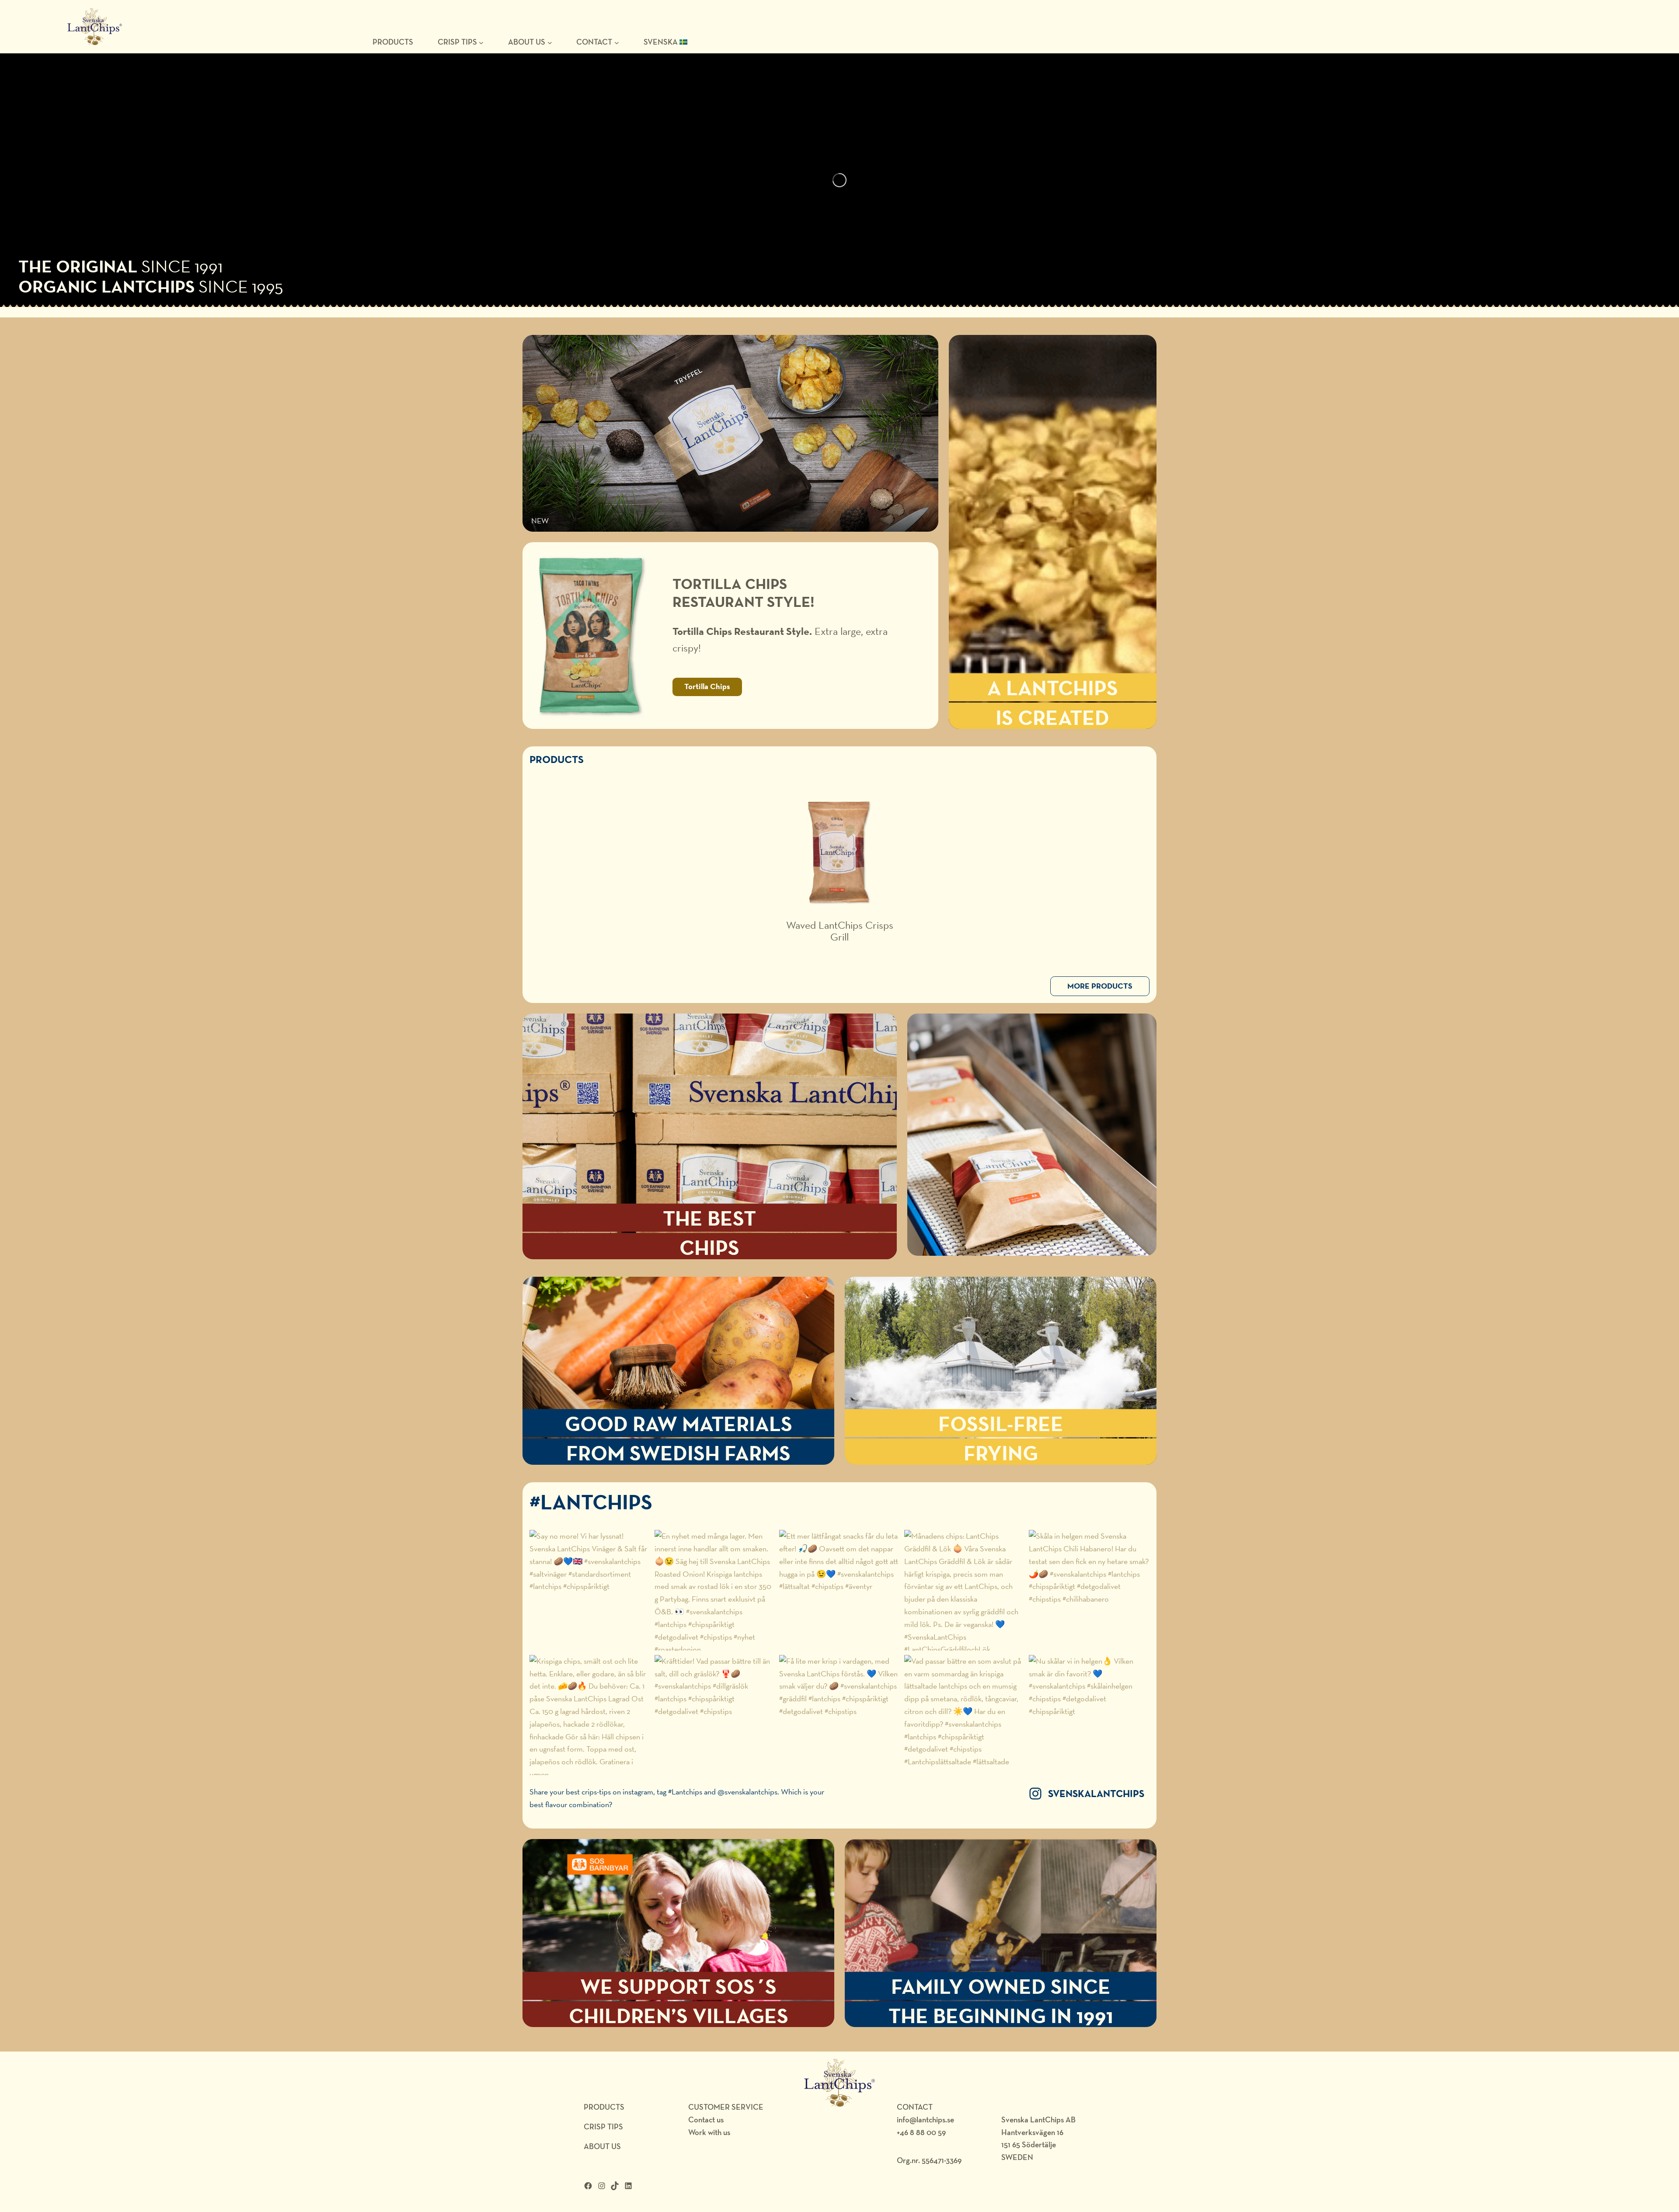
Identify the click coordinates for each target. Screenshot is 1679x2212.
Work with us (709, 2132)
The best (709, 1218)
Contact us (706, 2120)
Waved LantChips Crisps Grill (840, 931)
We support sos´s (678, 1986)
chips (709, 1247)
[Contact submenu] (617, 42)
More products (1100, 986)
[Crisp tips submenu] (481, 42)
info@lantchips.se (925, 2120)
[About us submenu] (550, 42)
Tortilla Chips (707, 686)
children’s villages (679, 2015)
